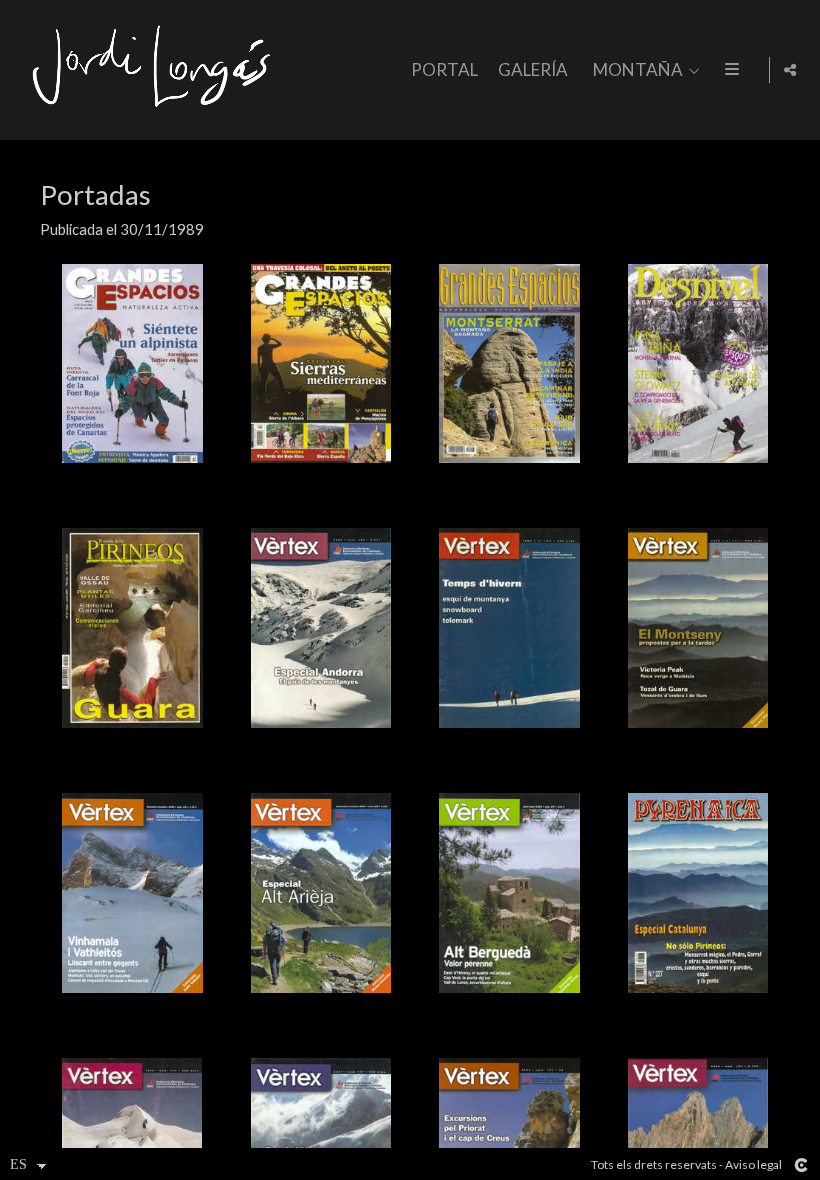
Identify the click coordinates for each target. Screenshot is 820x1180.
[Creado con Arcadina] (801, 1165)
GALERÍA (533, 70)
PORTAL (444, 70)
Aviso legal (753, 1164)
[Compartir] (790, 70)
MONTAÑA (638, 70)
